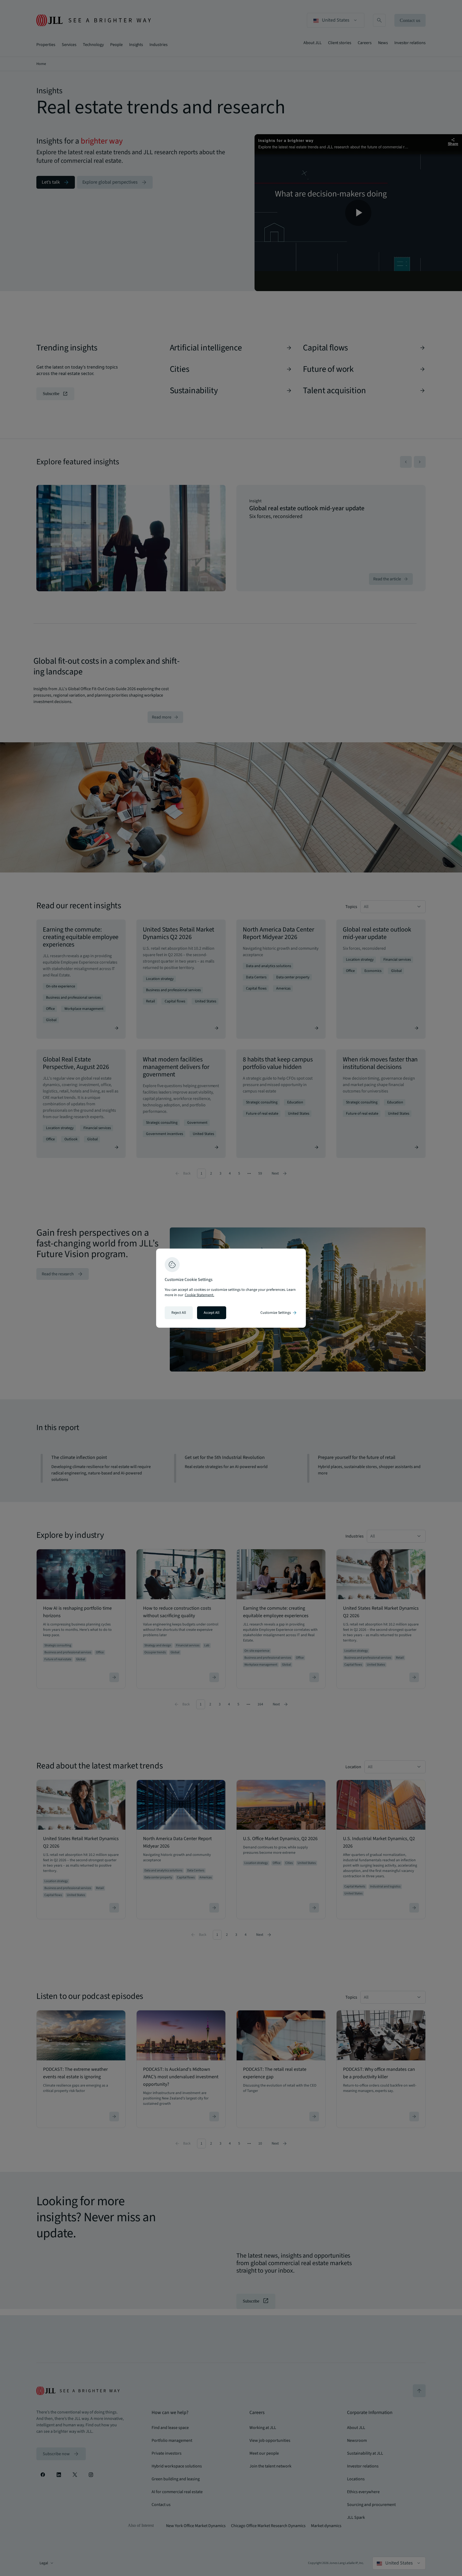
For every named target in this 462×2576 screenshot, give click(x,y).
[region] (231, 1288)
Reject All (179, 1313)
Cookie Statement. (199, 1295)
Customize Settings (279, 1313)
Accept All (212, 1313)
